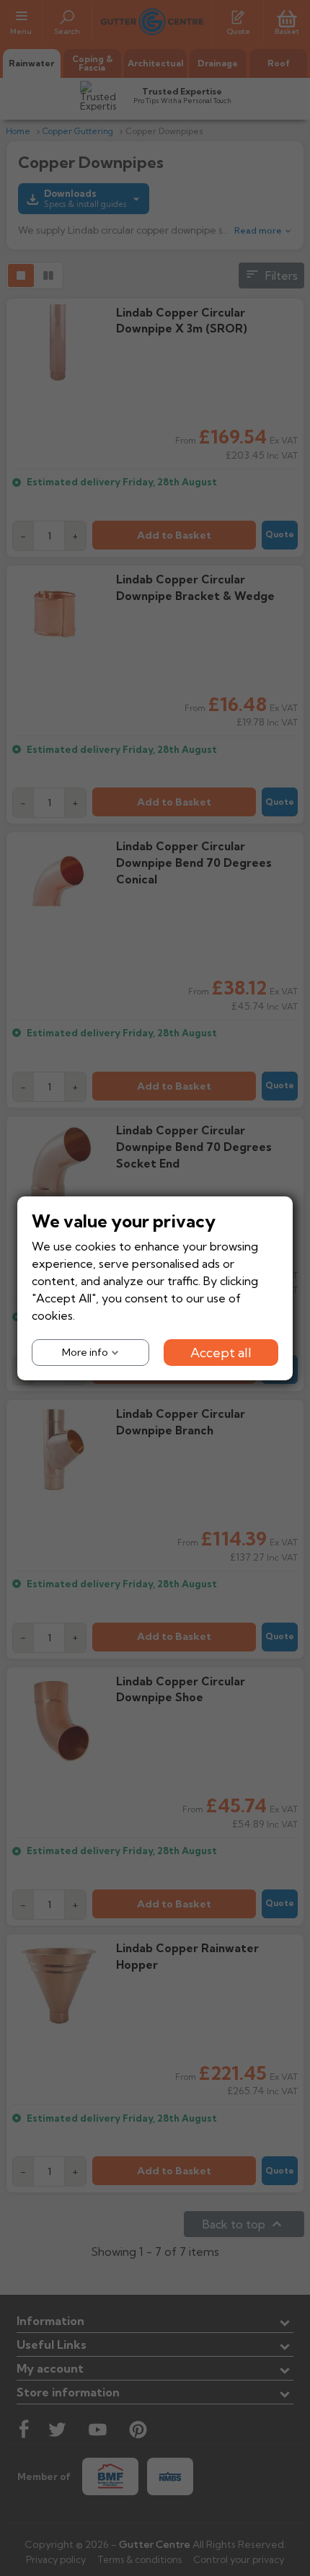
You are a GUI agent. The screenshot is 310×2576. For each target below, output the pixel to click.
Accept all (221, 1352)
